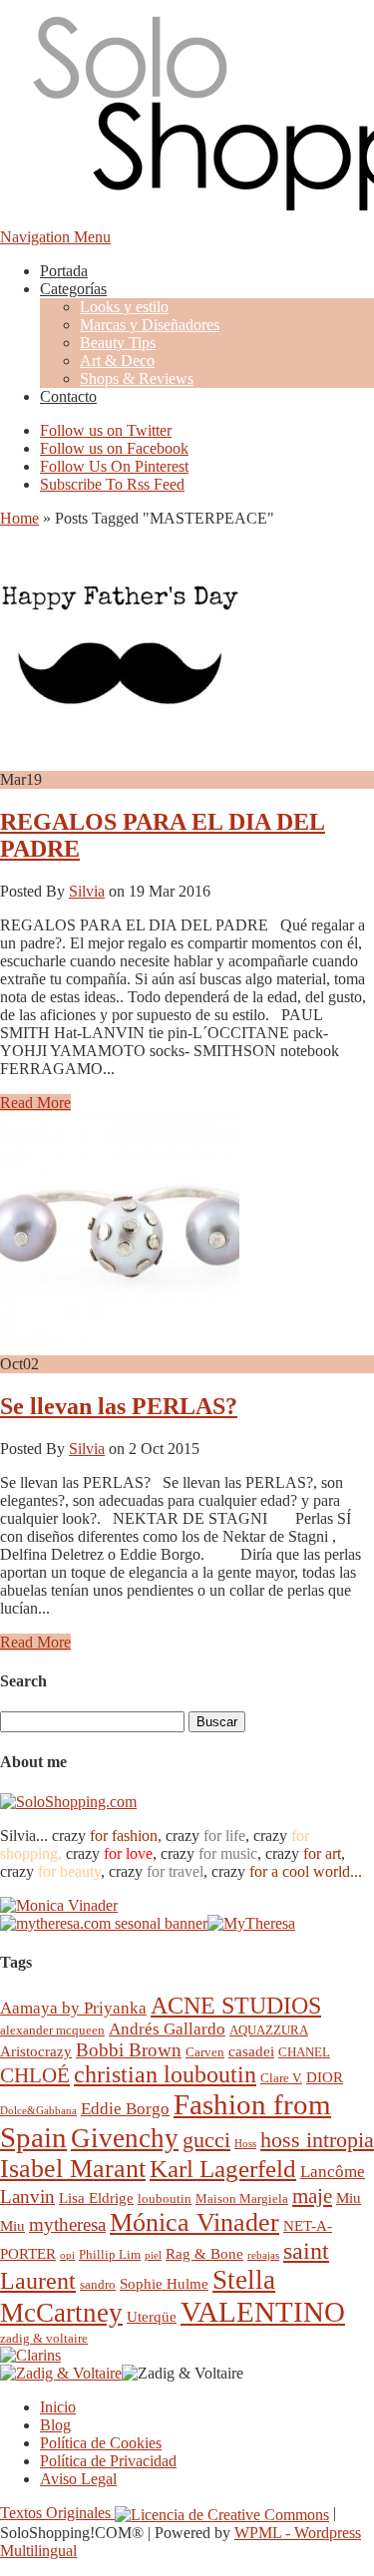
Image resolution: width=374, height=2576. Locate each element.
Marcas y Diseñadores (150, 325)
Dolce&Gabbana (38, 2111)
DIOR (325, 2077)
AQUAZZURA (269, 2030)
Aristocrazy (36, 2051)
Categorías (73, 289)
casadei (251, 2051)
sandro (98, 2284)
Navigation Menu (55, 237)
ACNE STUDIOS (236, 2006)
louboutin (165, 2199)
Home (19, 518)
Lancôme (333, 2172)
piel (153, 2255)
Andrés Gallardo (167, 2029)
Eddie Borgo (125, 2109)
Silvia (87, 891)
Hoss (245, 2144)
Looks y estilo (124, 307)
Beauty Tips (118, 343)
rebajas (263, 2255)
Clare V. (281, 2078)
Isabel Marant (73, 2169)
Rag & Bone (204, 2253)
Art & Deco (117, 361)
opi (67, 2255)
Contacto (68, 396)
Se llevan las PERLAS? (119, 1406)
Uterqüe (152, 2316)
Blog (55, 2425)
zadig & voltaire (44, 2338)
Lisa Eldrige (96, 2198)
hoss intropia (317, 2140)
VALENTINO (263, 2312)
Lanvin (27, 2197)
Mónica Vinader (194, 2222)
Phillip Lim (110, 2254)
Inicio (58, 2407)
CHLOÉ (35, 2075)
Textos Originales (57, 2513)
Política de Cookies (101, 2443)
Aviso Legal (78, 2479)
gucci (206, 2140)
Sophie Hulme (164, 2283)
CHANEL (304, 2052)
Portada (64, 271)
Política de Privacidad (108, 2461)
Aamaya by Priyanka (73, 2008)
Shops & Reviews (137, 378)
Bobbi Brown (129, 2050)
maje (312, 2196)
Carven (205, 2052)
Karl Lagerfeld (223, 2169)
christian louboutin (165, 2074)
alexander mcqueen (52, 2030)
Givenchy (125, 2138)
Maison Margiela (242, 2199)
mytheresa (67, 2224)
